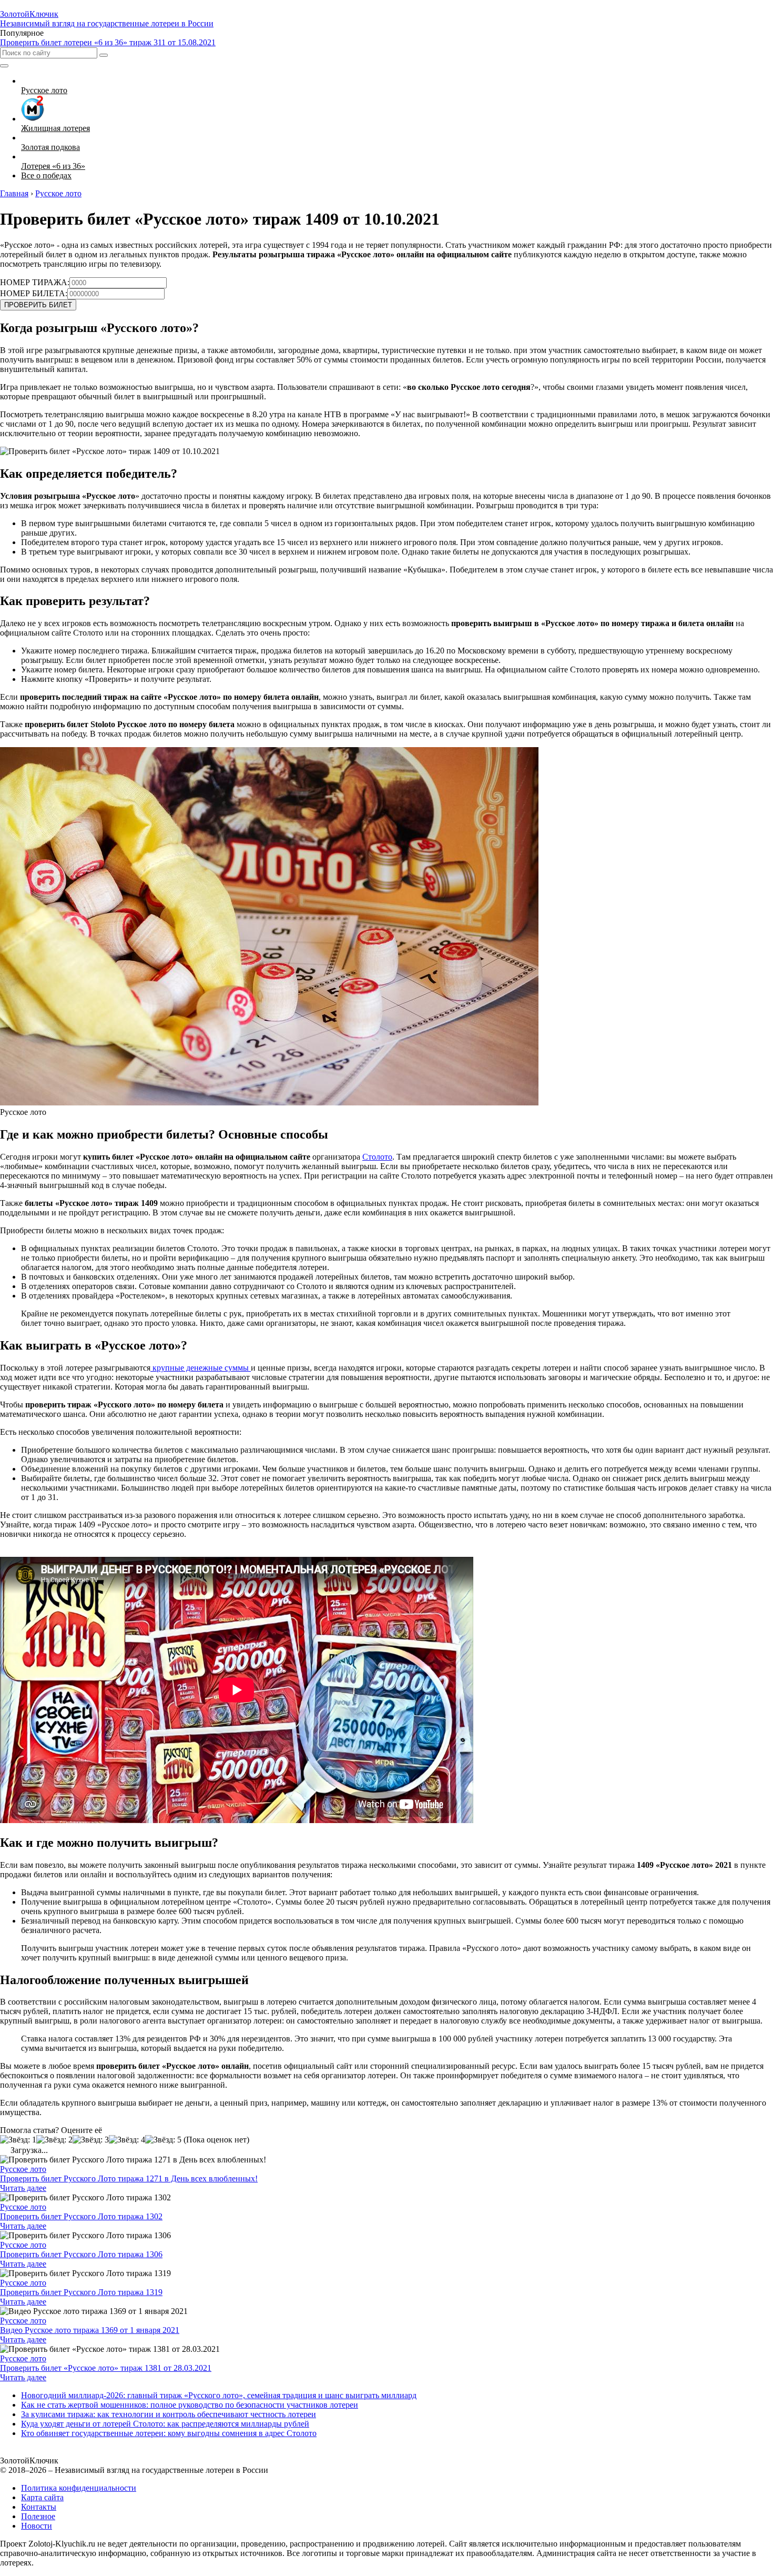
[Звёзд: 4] (127, 2140)
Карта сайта (42, 2497)
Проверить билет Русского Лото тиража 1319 (81, 2292)
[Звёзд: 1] (18, 2140)
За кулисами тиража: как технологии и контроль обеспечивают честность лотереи (169, 2414)
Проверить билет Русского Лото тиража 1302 (81, 2216)
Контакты (39, 2507)
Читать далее (23, 2188)
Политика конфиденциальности (79, 2488)
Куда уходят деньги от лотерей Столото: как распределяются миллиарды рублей (165, 2424)
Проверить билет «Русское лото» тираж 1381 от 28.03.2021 (106, 2368)
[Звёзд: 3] (91, 2140)
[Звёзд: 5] (163, 2140)
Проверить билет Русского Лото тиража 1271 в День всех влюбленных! (129, 2178)
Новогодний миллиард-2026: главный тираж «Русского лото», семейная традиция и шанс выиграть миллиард (219, 2395)
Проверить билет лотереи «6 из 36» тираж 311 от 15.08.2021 (108, 42)
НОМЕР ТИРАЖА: (35, 282)
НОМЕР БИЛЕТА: (34, 293)
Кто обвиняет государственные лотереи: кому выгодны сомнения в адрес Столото (169, 2433)
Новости (37, 2526)
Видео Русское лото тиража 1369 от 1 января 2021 (90, 2330)
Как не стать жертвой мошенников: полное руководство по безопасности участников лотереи (190, 2405)
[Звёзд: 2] (54, 2140)
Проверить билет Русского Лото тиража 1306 (81, 2254)
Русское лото (23, 2169)
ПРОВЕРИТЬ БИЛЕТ (38, 305)
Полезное (38, 2516)
